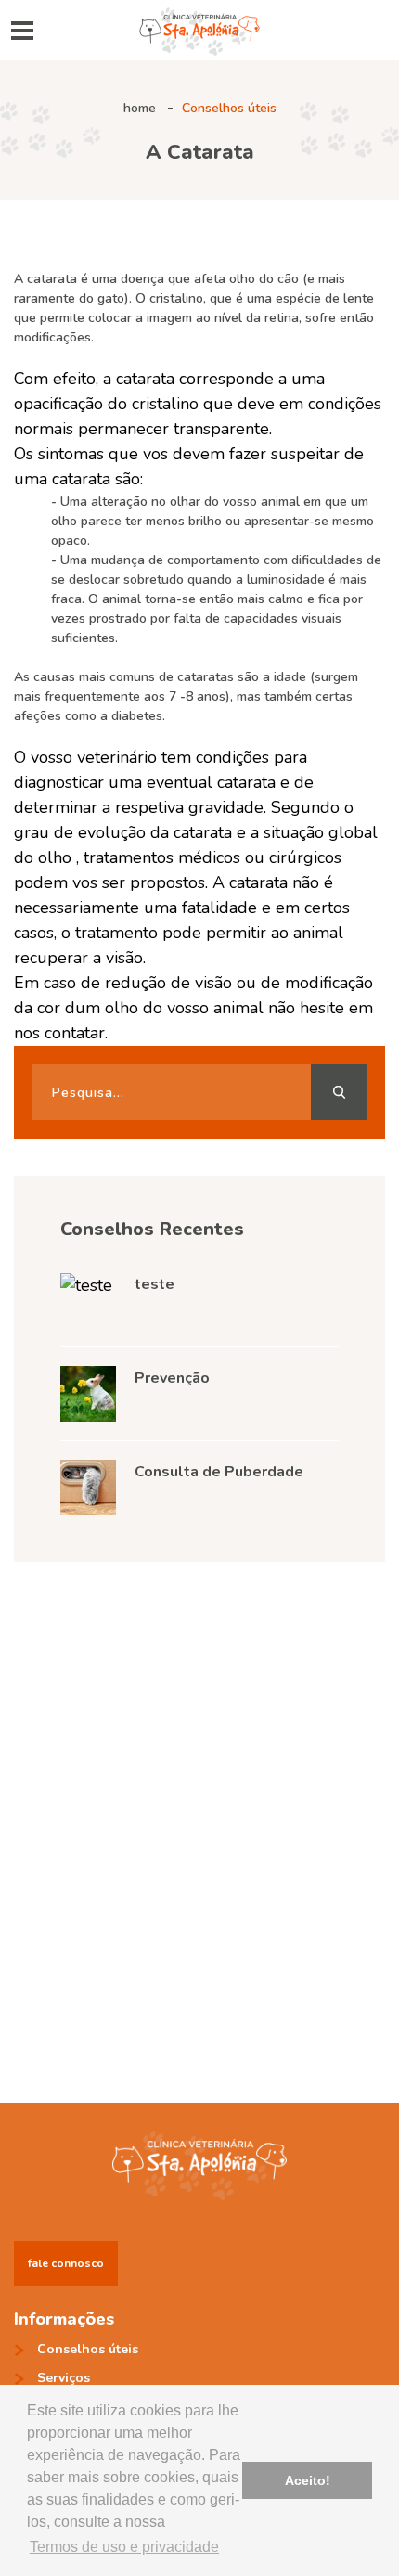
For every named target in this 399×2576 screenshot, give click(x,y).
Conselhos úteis (229, 108)
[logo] (199, 28)
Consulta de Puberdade (219, 1472)
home (140, 108)
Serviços (64, 2378)
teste (154, 1284)
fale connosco (66, 2263)
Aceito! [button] (308, 2480)
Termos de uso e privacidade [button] (124, 2547)
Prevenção (172, 1378)
